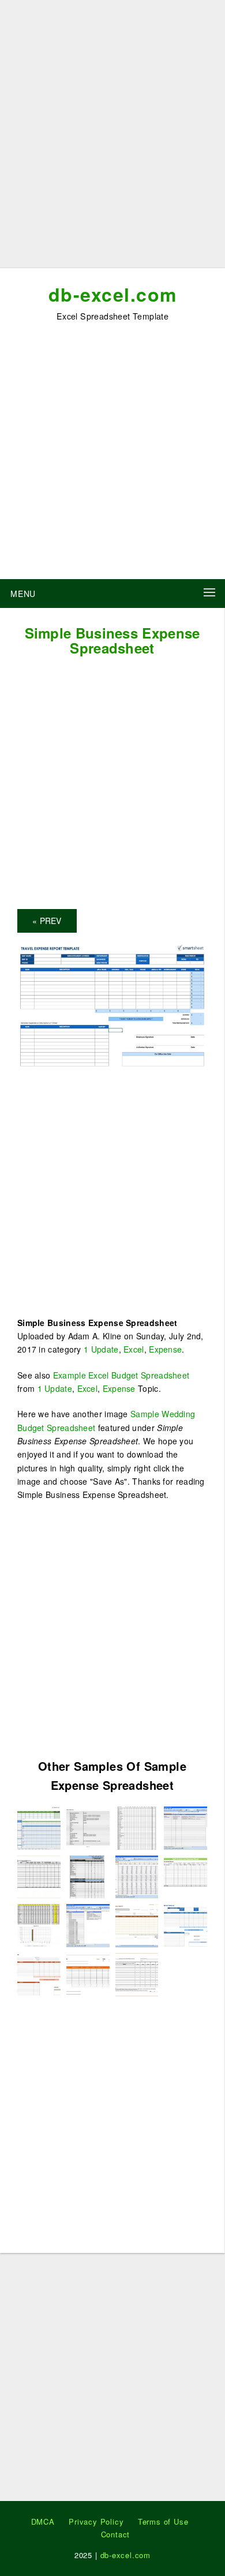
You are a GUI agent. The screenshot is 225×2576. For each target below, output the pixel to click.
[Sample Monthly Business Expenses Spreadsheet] (39, 1875)
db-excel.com (113, 294)
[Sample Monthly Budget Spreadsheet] (137, 1875)
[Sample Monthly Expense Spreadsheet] (39, 1826)
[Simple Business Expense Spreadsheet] (112, 1005)
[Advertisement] (112, 138)
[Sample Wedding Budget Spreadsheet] (88, 1925)
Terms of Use (163, 2521)
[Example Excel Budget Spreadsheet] (137, 1925)
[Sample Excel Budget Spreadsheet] (185, 1875)
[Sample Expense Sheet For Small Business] (39, 1925)
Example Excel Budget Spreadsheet (121, 1375)
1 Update (101, 1349)
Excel (134, 1349)
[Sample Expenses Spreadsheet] (39, 1974)
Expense (165, 1349)
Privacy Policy (96, 2521)
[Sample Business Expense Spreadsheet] (88, 1875)
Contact (116, 2534)
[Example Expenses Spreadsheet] (137, 1974)
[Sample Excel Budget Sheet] (185, 1826)
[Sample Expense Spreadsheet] (137, 1826)
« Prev (47, 921)
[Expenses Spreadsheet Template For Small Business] (88, 1974)
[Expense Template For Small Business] (88, 1826)
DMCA (43, 2521)
